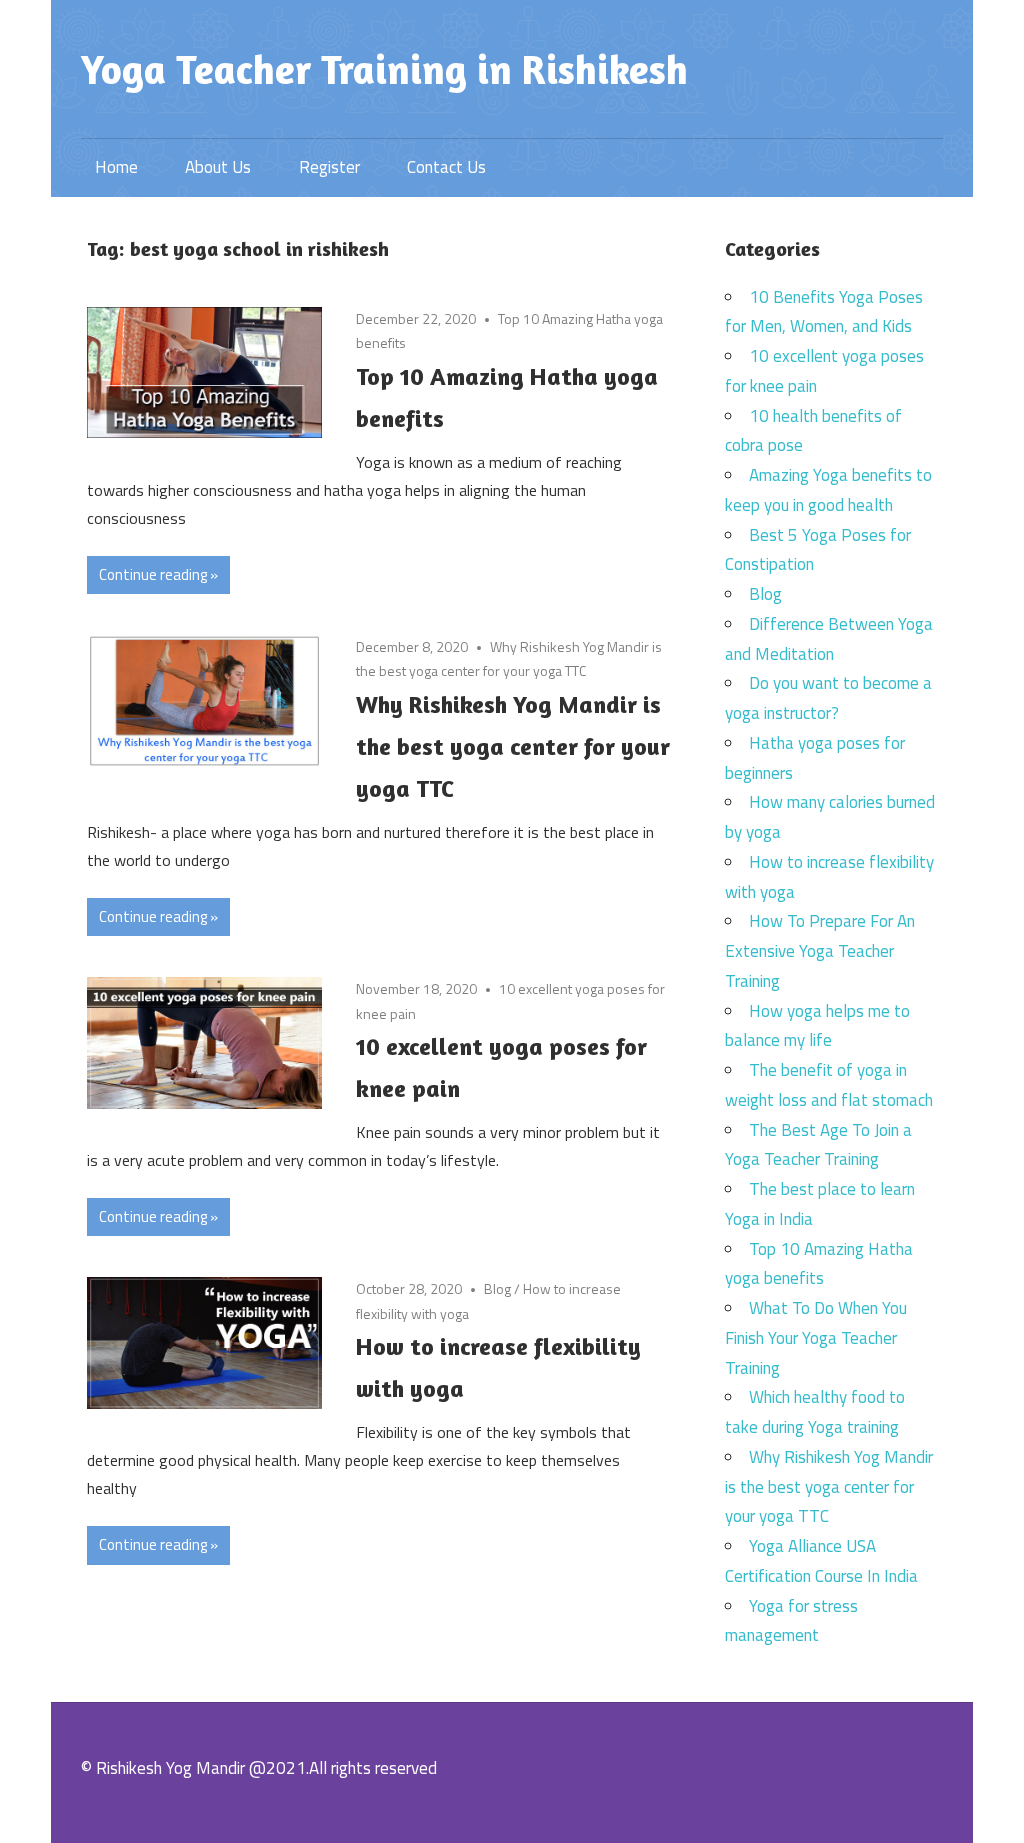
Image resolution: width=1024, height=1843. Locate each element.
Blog (497, 1288)
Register (329, 167)
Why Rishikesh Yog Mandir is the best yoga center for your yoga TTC (513, 746)
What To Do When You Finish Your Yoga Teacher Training (816, 1338)
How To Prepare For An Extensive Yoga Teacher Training (820, 951)
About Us (218, 167)
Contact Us (446, 167)
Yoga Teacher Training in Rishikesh (384, 69)
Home (116, 167)
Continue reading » (158, 574)
